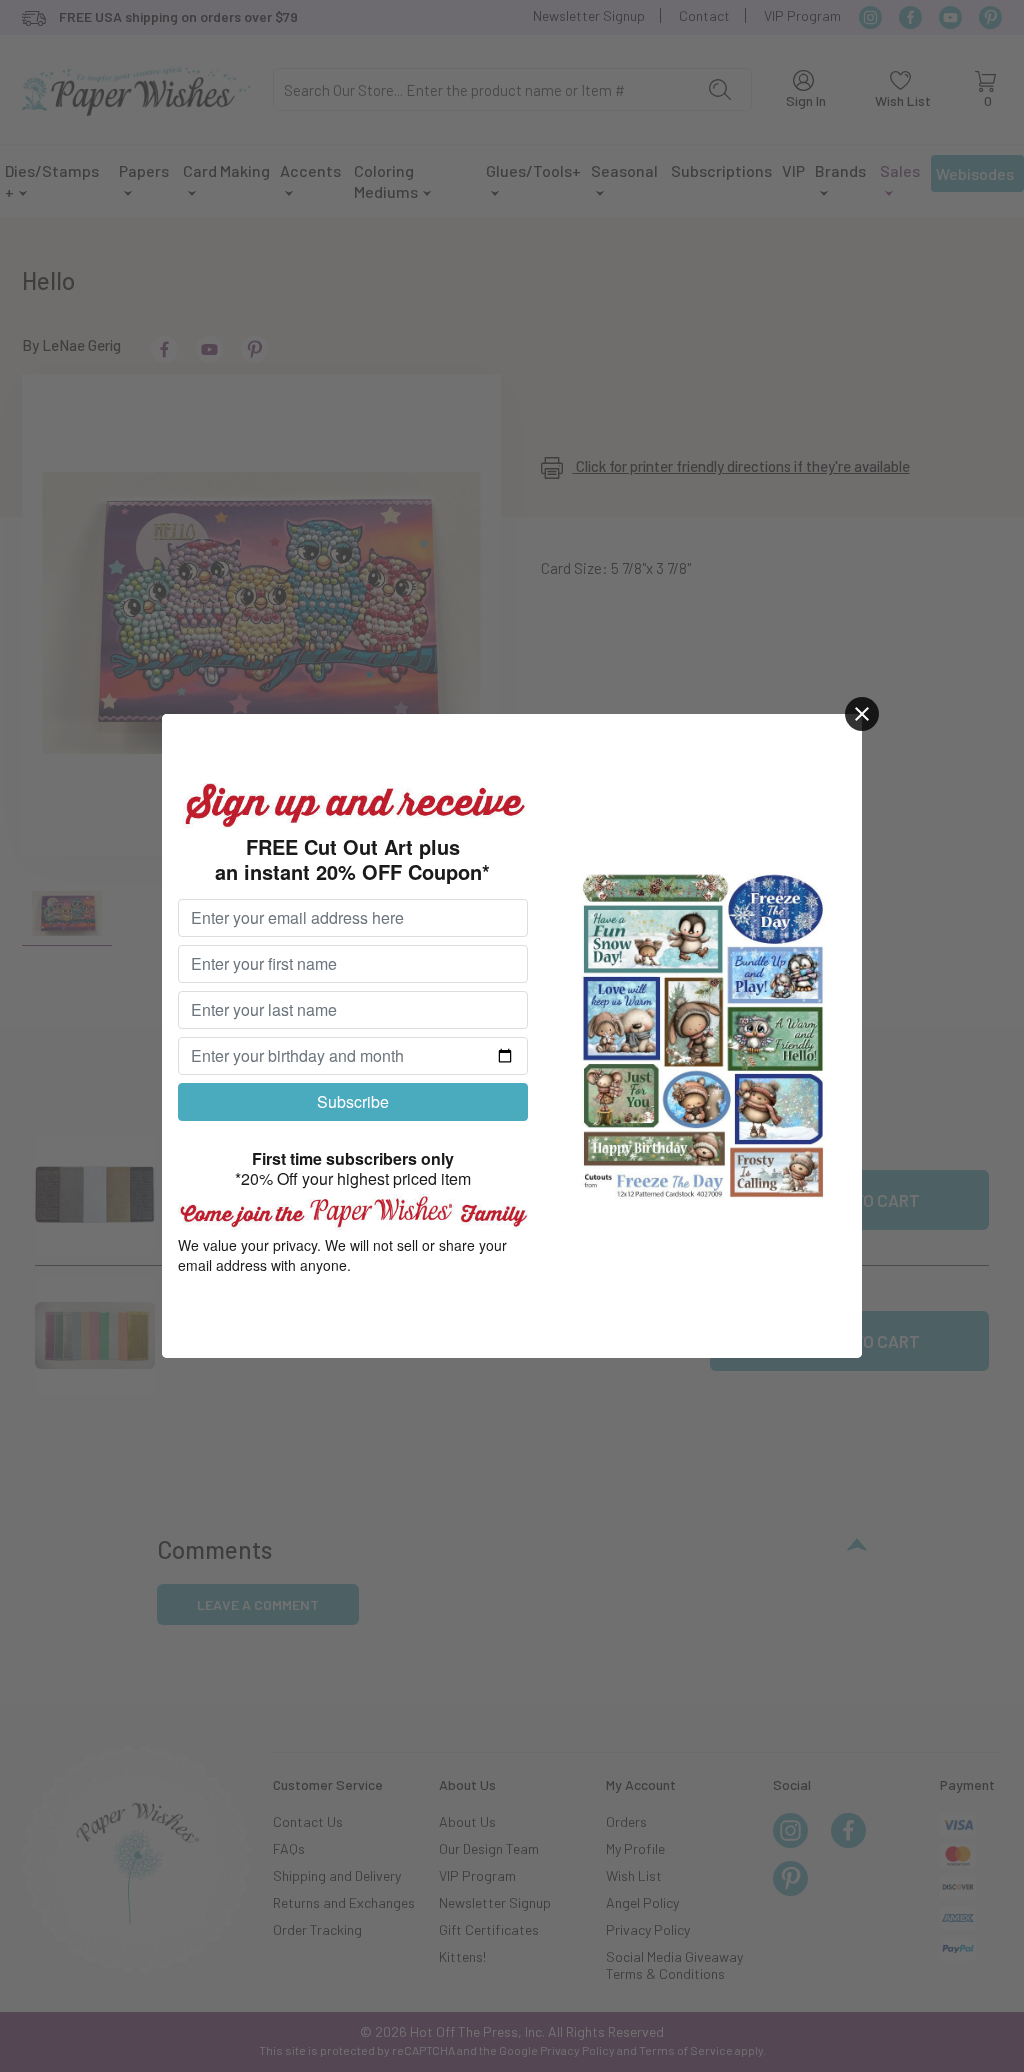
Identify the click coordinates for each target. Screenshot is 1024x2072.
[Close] (862, 714)
